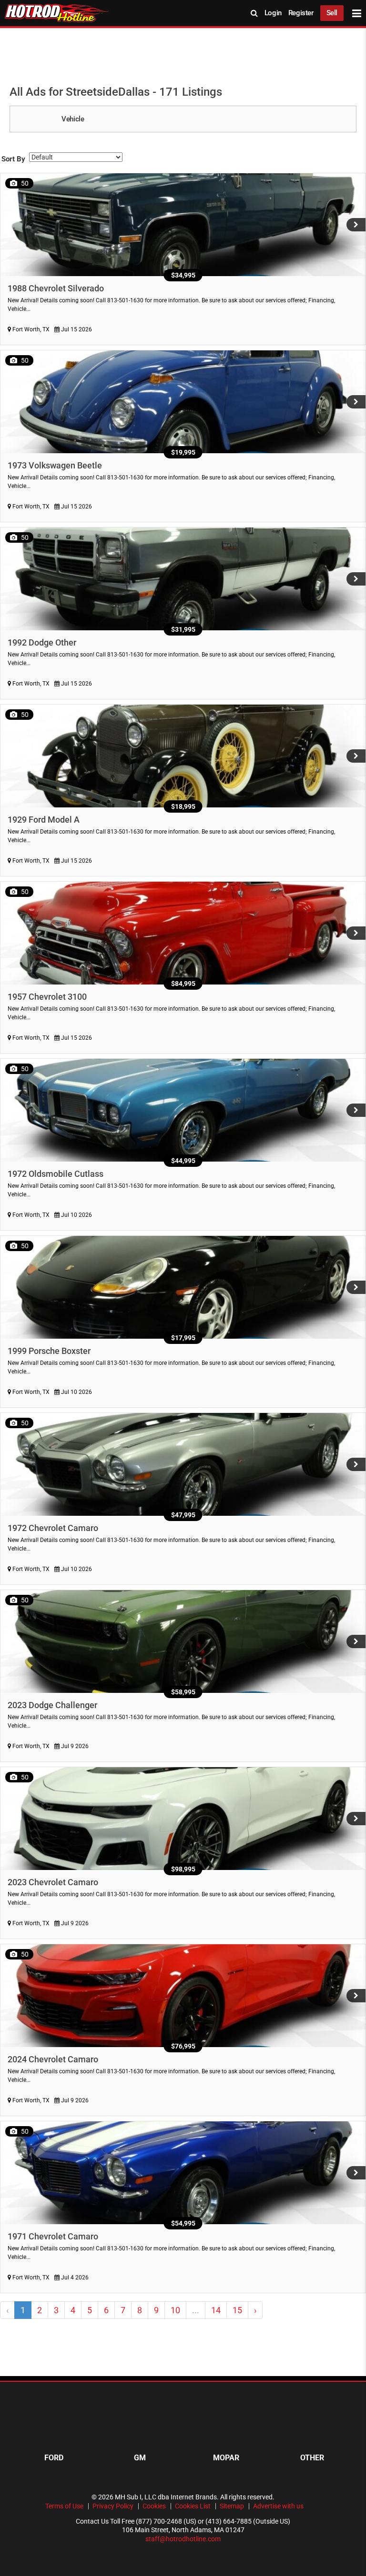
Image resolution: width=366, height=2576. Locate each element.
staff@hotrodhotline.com (183, 2539)
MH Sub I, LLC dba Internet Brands (166, 2497)
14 (216, 2310)
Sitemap (232, 2506)
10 (175, 2310)
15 (237, 2310)
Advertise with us (278, 2506)
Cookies (154, 2506)
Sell (332, 13)
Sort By (13, 159)
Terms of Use (64, 2506)
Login (273, 13)
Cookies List (193, 2506)
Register (301, 13)
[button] (356, 225)
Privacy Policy (113, 2506)
